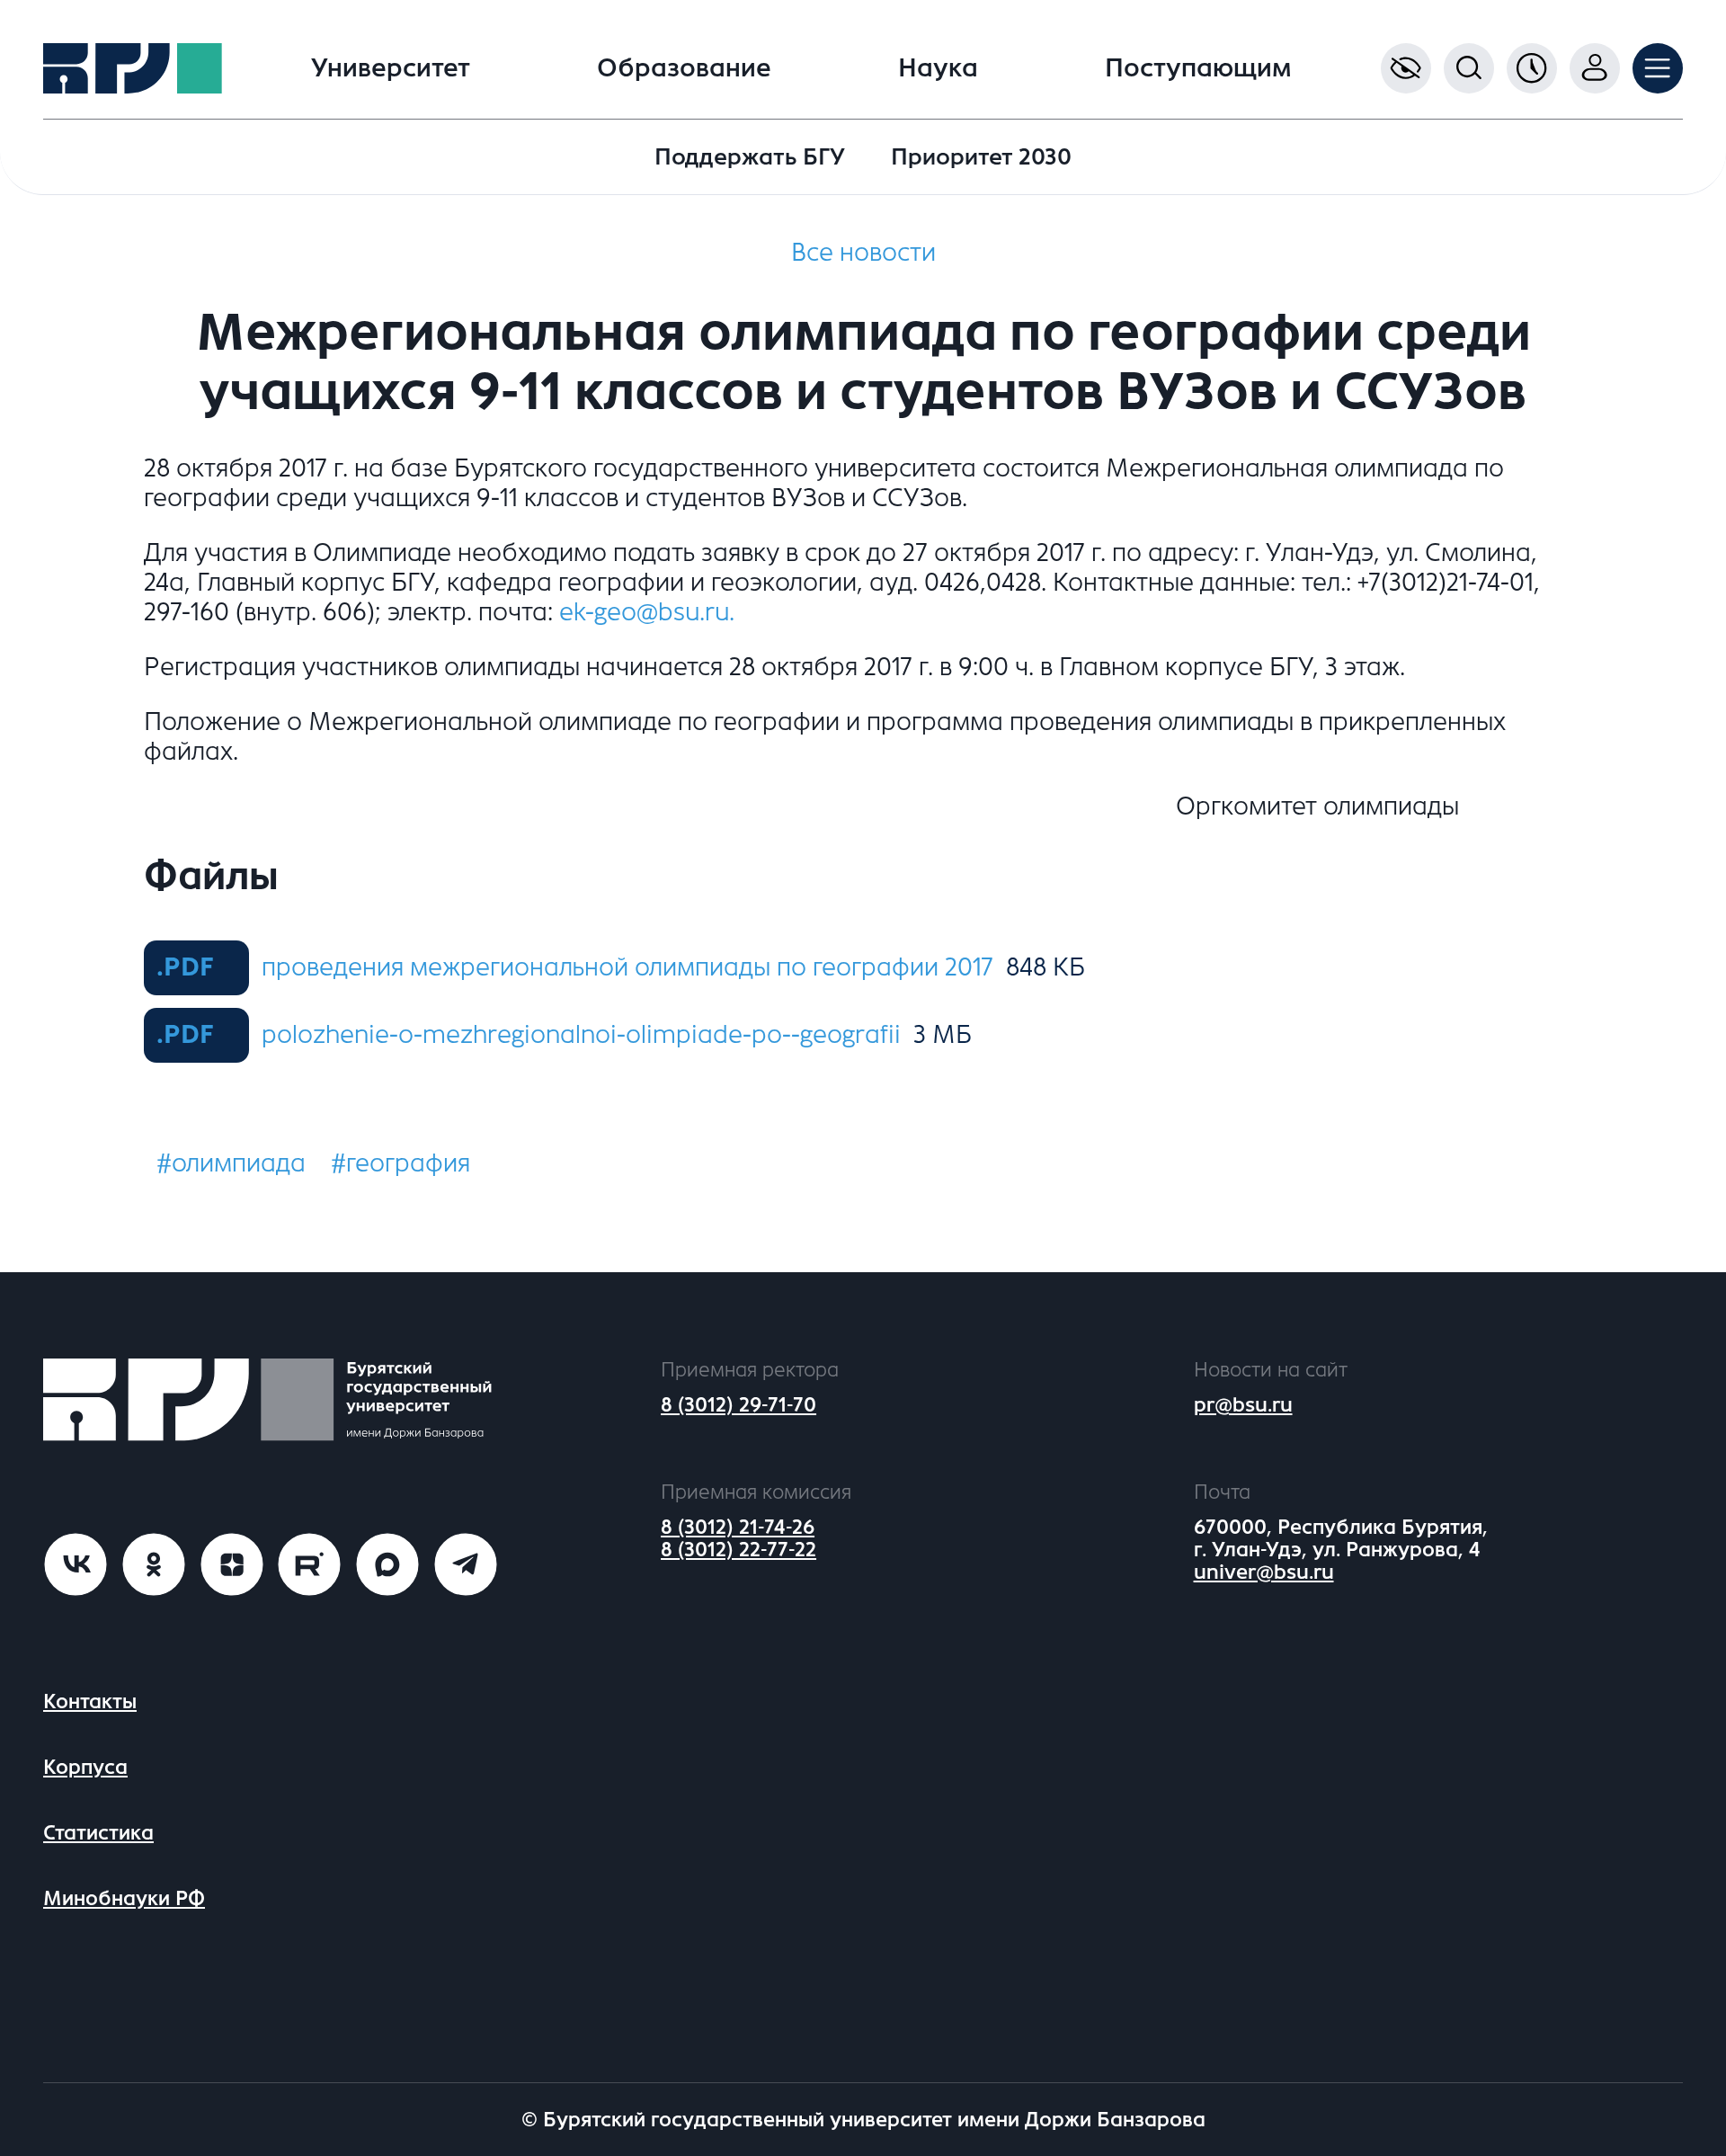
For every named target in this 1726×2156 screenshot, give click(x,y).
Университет (391, 68)
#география (400, 1163)
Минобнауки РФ (124, 1898)
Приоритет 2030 (981, 157)
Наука (938, 68)
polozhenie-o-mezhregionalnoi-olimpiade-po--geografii (581, 1035)
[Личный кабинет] (1595, 68)
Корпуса (85, 1767)
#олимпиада (231, 1163)
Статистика (98, 1833)
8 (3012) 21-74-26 (738, 1527)
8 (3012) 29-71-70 (738, 1405)
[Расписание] (1532, 68)
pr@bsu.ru (1243, 1405)
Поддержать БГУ (750, 157)
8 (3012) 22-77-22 (738, 1550)
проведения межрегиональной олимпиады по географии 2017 (627, 967)
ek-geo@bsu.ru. (647, 612)
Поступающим (1198, 68)
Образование (684, 68)
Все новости (863, 253)
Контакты (90, 1702)
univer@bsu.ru (1264, 1572)
